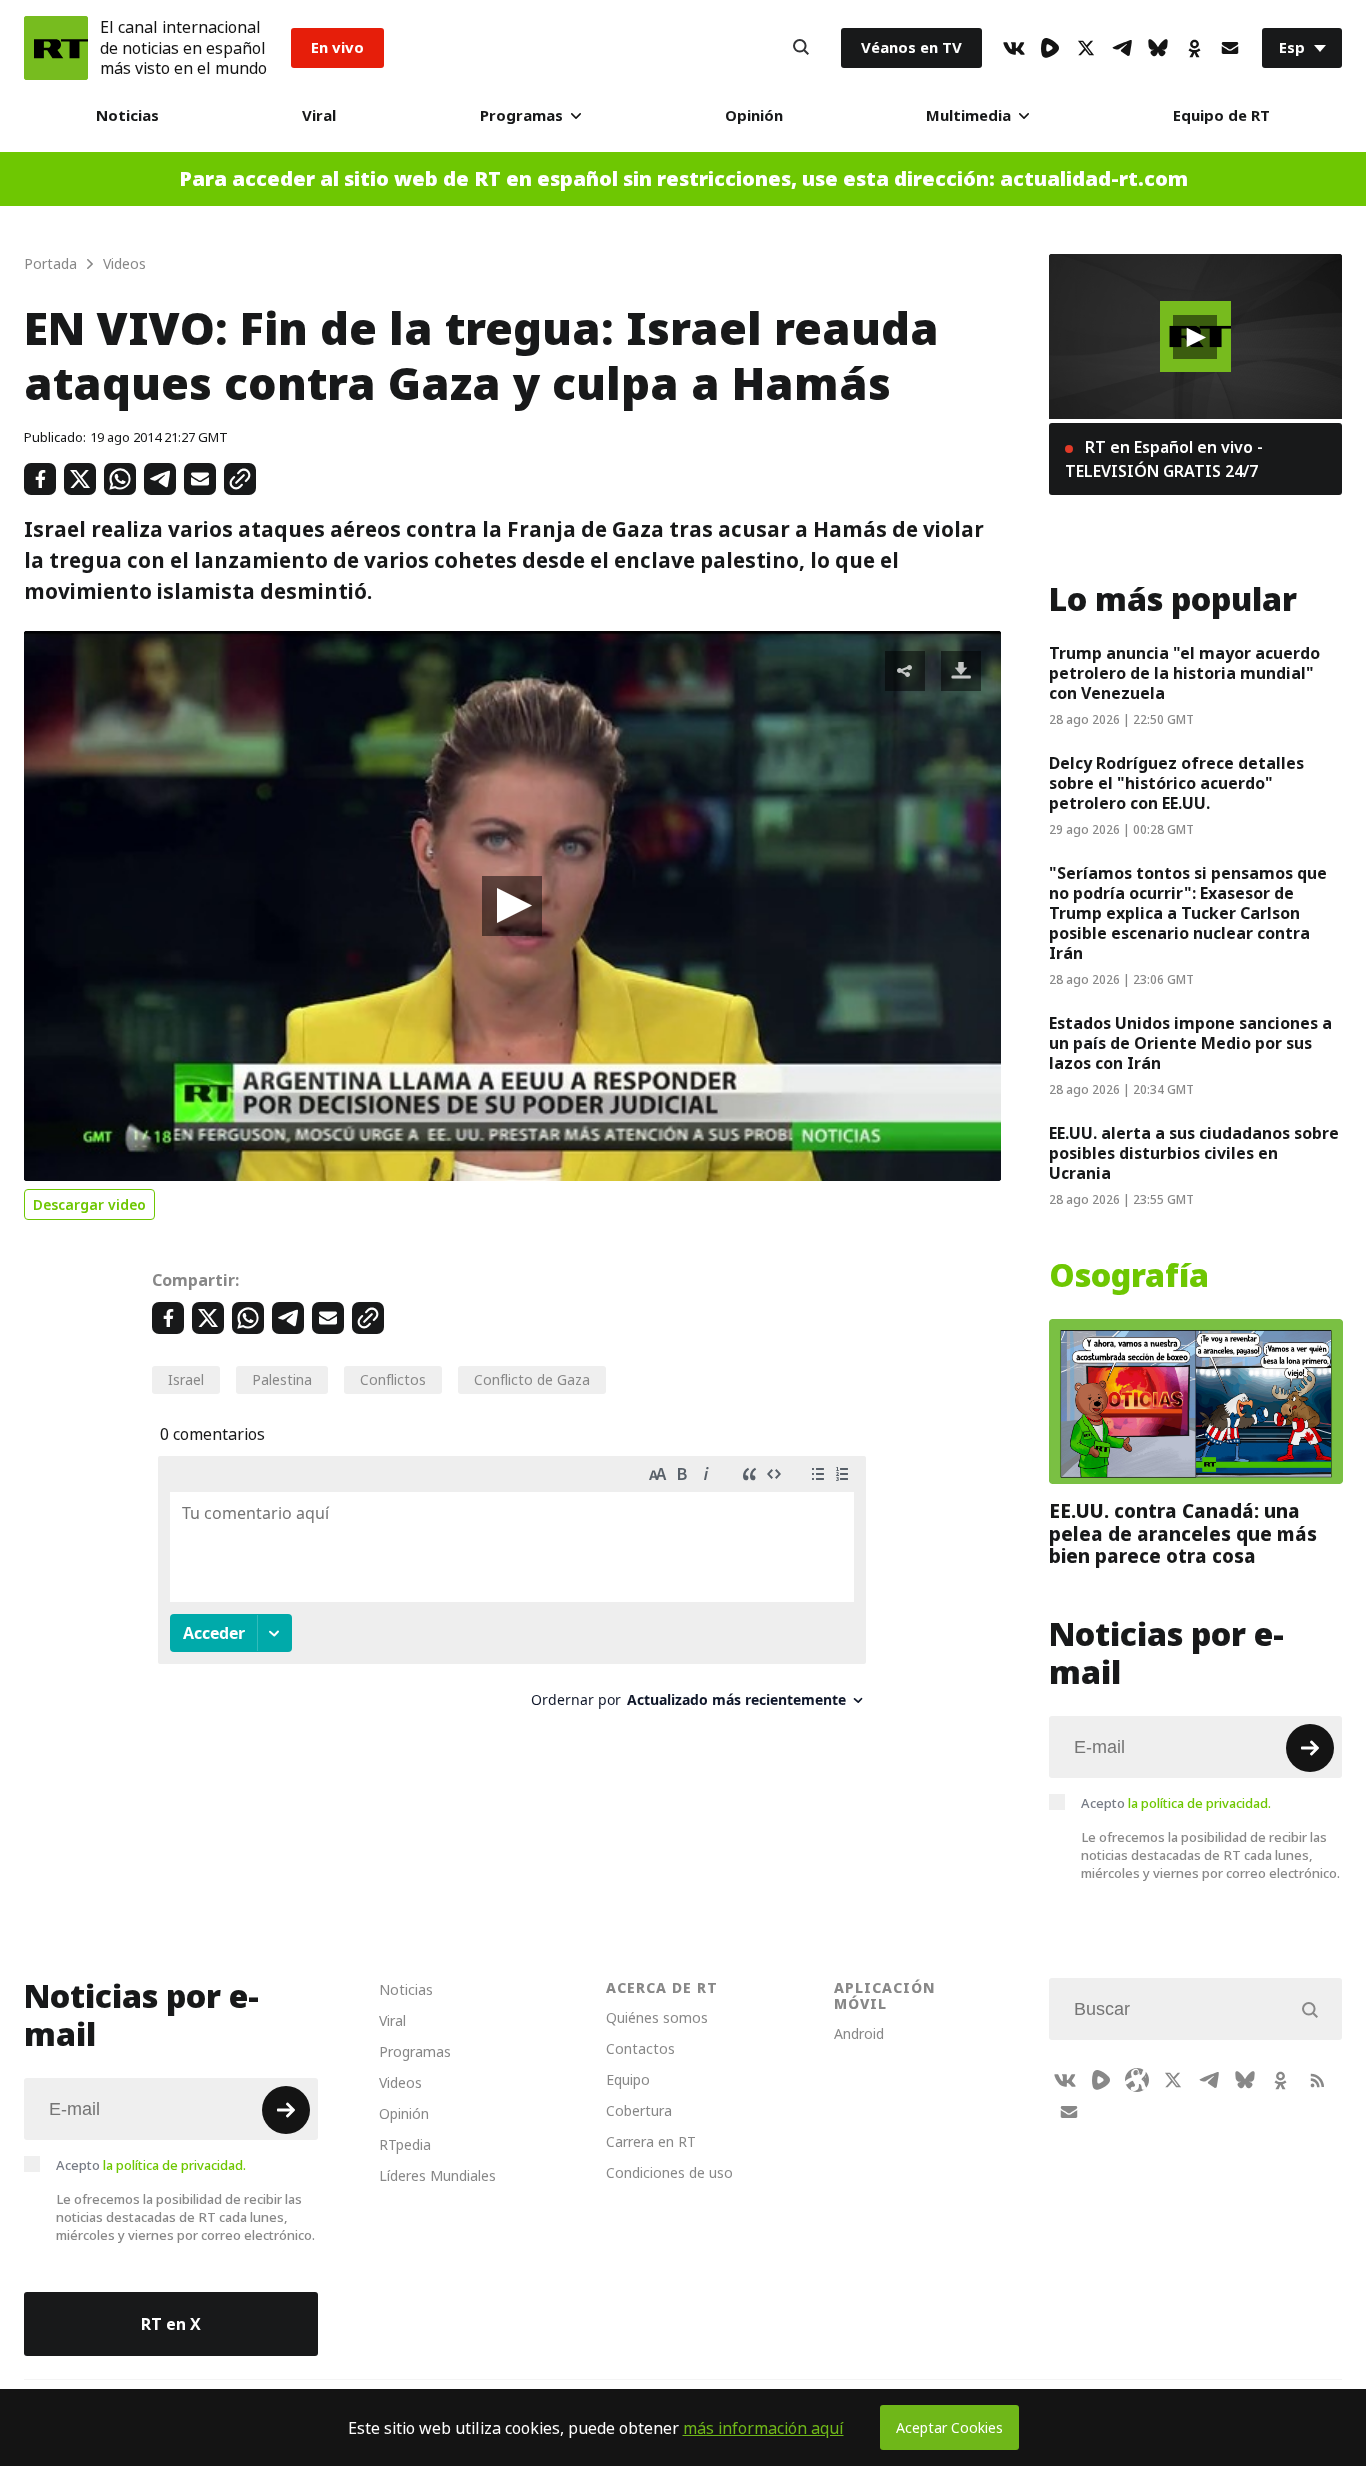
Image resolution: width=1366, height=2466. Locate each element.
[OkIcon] (1194, 48)
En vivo (337, 47)
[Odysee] (1137, 2080)
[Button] (801, 48)
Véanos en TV (911, 47)
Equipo (628, 2079)
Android (859, 2033)
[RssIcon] (1317, 2080)
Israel (186, 1379)
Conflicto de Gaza (532, 1379)
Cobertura (639, 2110)
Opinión (754, 115)
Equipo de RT (1221, 115)
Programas (521, 115)
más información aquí (763, 2428)
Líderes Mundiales (437, 2175)
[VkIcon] (1014, 48)
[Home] (56, 48)
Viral (319, 115)
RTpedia (405, 2144)
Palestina (282, 1379)
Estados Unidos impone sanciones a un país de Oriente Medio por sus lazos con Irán (1190, 1043)
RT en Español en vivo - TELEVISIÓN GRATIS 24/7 (1164, 459)
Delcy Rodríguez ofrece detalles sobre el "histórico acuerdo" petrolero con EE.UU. (1176, 783)
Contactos (640, 2048)
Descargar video (89, 1204)
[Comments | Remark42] (512, 1589)
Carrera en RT (651, 2141)
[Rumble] (1050, 48)
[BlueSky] (1158, 48)
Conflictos (393, 1379)
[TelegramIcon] (1122, 48)
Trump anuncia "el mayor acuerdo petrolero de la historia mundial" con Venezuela (1184, 673)
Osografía (1129, 1276)
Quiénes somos (657, 2017)
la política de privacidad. (1199, 1803)
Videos (400, 2082)
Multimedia (968, 115)
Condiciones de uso (669, 2172)
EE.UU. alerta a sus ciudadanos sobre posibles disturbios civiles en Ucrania (1194, 1153)
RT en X (171, 2324)
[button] (512, 906)
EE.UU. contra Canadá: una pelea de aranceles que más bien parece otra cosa (1183, 1533)
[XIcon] (1086, 48)
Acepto (1176, 1803)
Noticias (127, 115)
